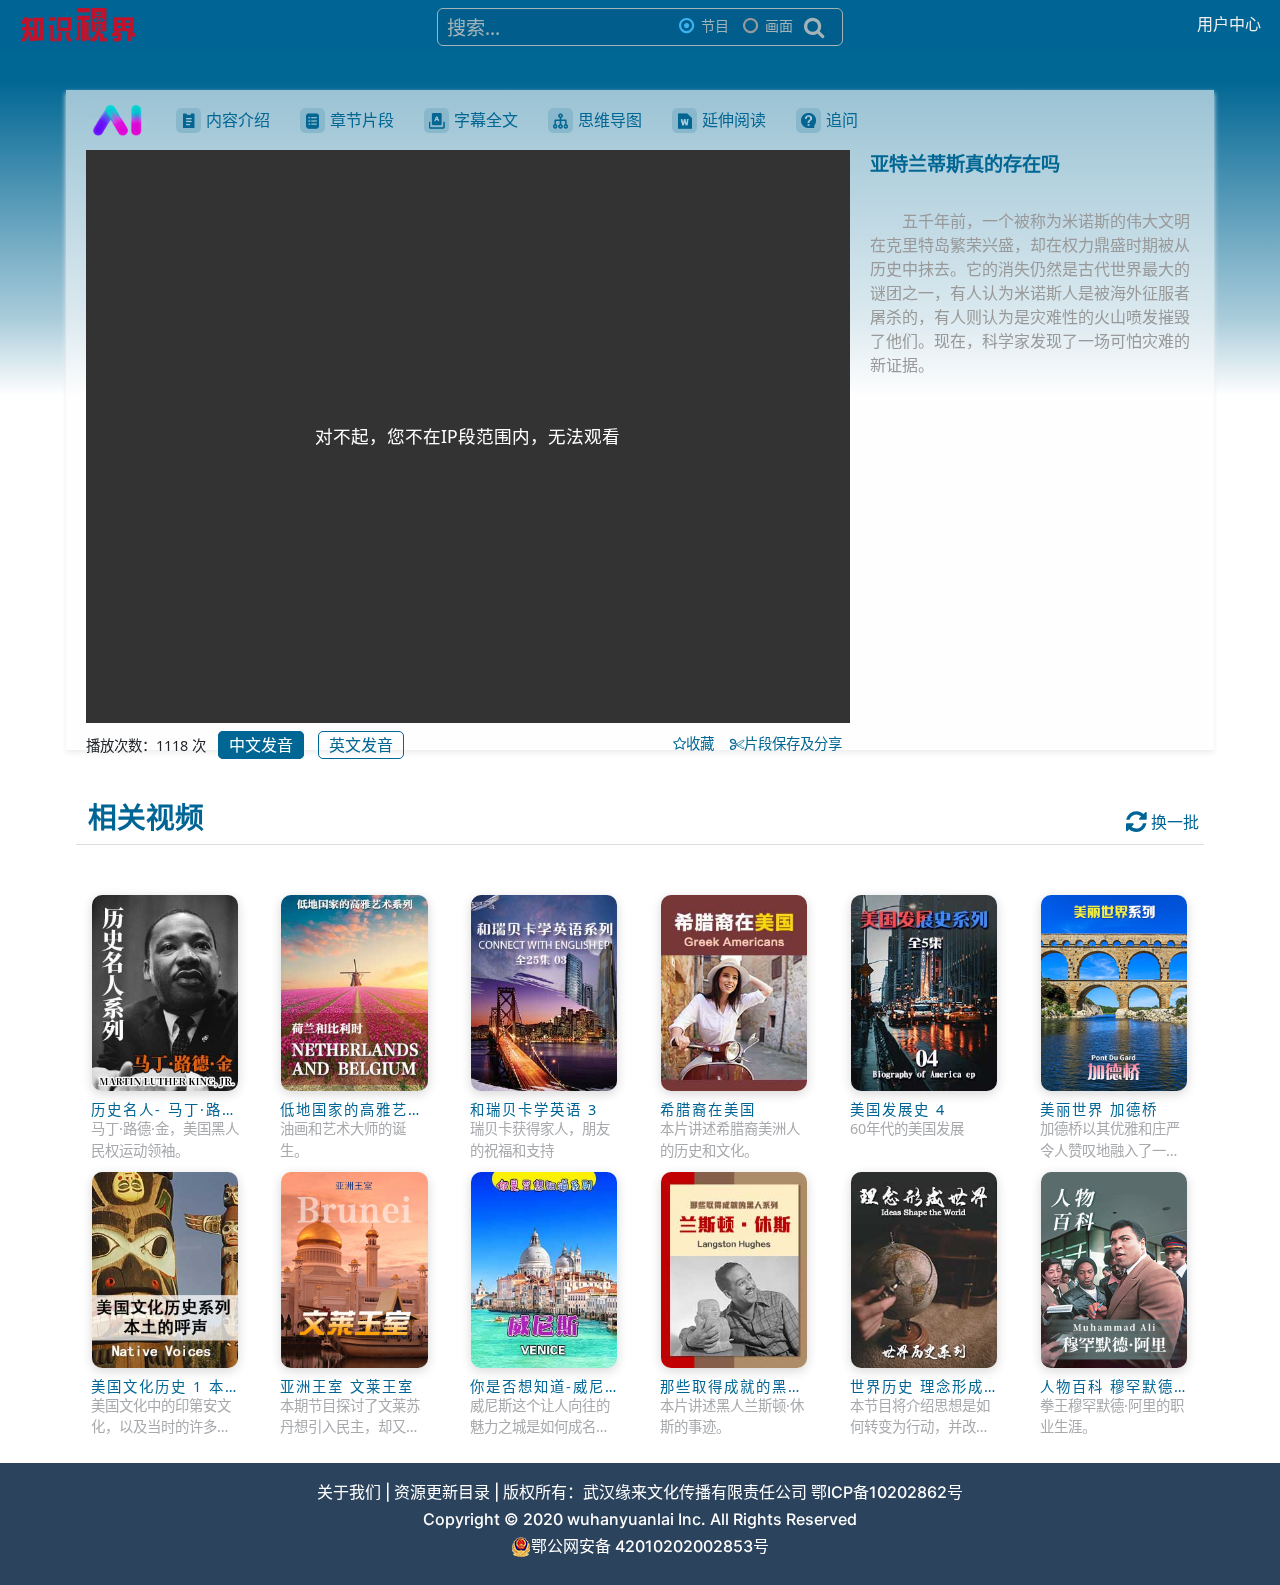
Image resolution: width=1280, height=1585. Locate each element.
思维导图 (610, 120)
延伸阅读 (734, 120)
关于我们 (349, 1492)
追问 (842, 120)
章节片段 (362, 120)
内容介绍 (238, 120)
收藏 (706, 743)
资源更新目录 (442, 1492)
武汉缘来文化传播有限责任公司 (695, 1492)
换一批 (1173, 822)
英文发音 (361, 745)
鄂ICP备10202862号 (887, 1492)
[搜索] (814, 27)
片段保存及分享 (797, 743)
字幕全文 (486, 120)
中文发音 (261, 745)
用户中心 (1229, 24)
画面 (779, 25)
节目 (715, 25)
